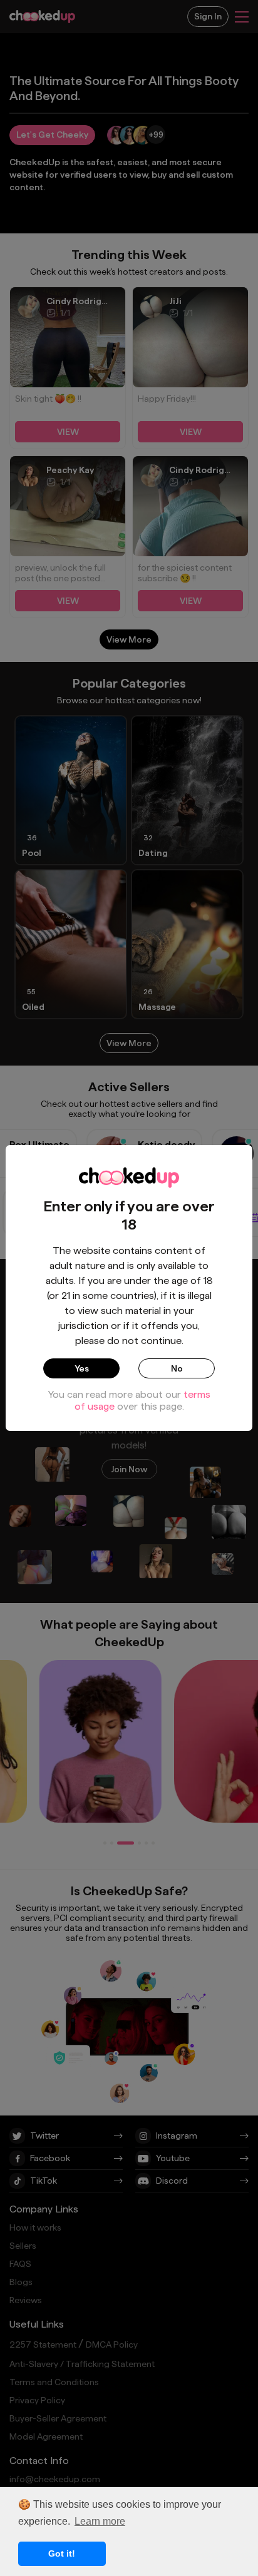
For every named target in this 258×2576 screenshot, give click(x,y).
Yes (82, 1368)
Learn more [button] (100, 2521)
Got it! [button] (62, 2553)
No (177, 1368)
